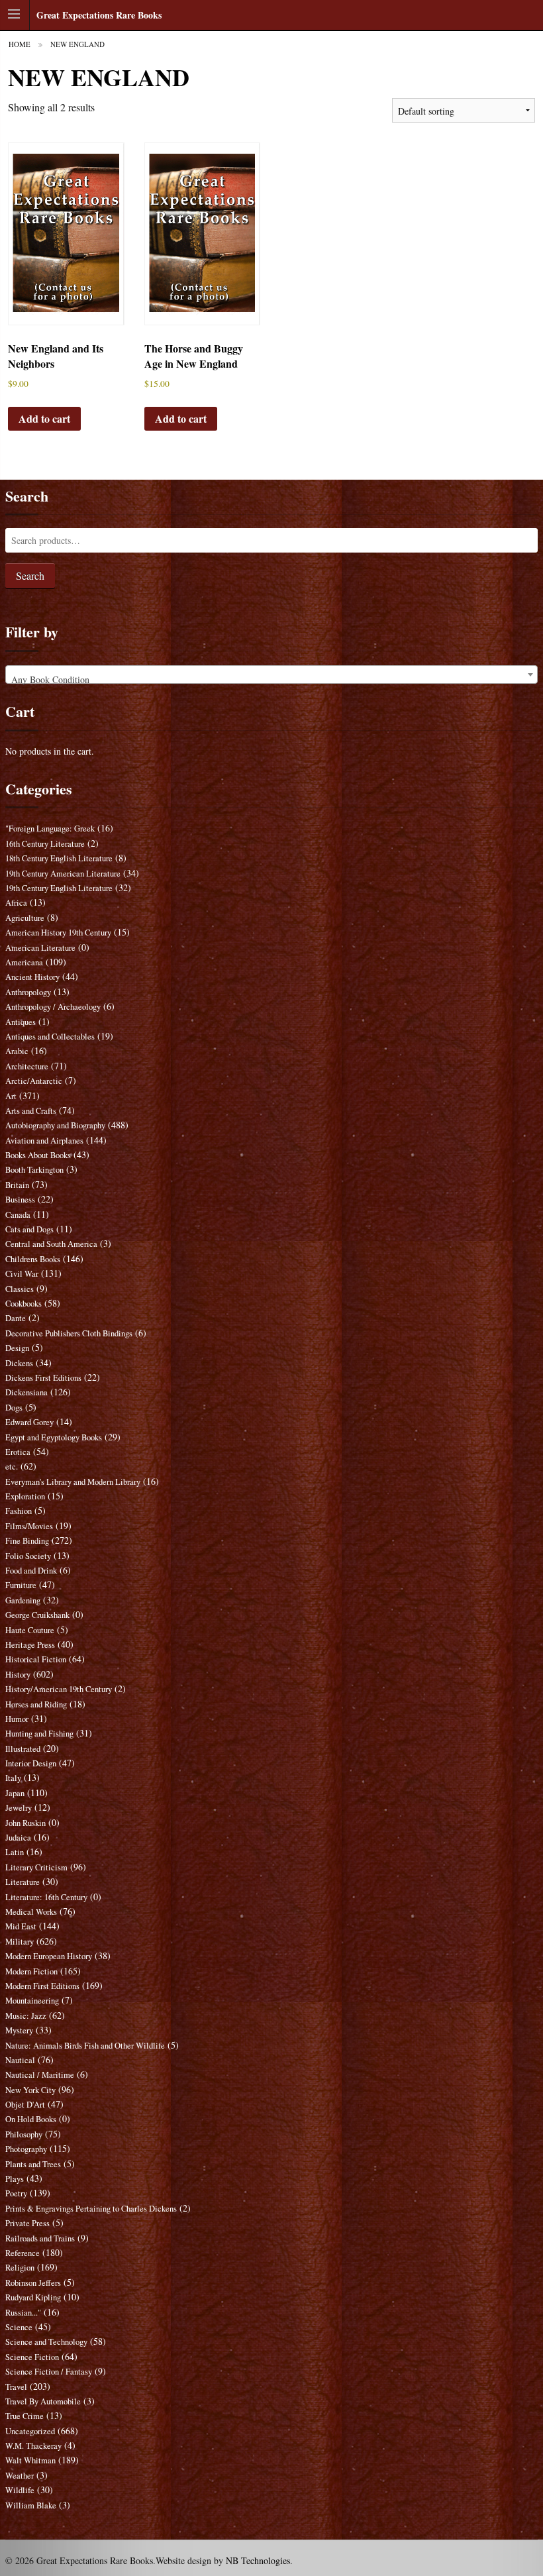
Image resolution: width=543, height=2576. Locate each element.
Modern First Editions (42, 1986)
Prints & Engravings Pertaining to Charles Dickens (91, 2209)
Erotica (18, 1452)
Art (11, 1096)
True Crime (25, 2416)
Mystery (19, 2030)
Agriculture (25, 918)
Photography (26, 2149)
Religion (20, 2268)
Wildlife (20, 2490)
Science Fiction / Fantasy (49, 2372)
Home (20, 44)
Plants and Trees (33, 2164)
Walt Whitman (30, 2460)
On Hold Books (31, 2119)
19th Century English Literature (59, 888)
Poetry (16, 2193)
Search (30, 575)
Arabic (17, 1051)
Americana (24, 962)
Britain (17, 1185)
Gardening (23, 1600)
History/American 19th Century (59, 1689)
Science (19, 2327)
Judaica (18, 1838)
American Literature (40, 948)
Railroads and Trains (40, 2238)
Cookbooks (24, 1304)
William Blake (31, 2505)
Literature (23, 1882)
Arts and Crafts (31, 1111)
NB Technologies (258, 2560)
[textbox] (271, 680)
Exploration (25, 1496)
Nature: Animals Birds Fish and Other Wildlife (85, 2046)
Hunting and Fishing (39, 1734)
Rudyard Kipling (33, 2297)
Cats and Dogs (29, 1229)
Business (20, 1200)
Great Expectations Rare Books (99, 15)
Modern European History (49, 1956)
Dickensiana (26, 1392)
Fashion (19, 1511)
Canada (18, 1215)
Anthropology (28, 992)
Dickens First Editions (43, 1378)
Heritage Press (30, 1645)
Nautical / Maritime (40, 2075)
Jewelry (19, 1808)
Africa (16, 903)
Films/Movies (29, 1526)
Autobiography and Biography (55, 1125)
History (18, 1675)
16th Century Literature (45, 844)
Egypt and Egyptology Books (54, 1437)
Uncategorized (30, 2431)
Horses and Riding (36, 1704)
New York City (30, 2090)
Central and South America (51, 1244)
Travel (16, 2387)
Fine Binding (27, 1541)
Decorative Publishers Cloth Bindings (69, 1333)
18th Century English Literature (59, 858)
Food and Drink (31, 1571)
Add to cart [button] (44, 418)
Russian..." (23, 2313)
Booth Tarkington (34, 1170)
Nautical (20, 2060)
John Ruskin (25, 1823)
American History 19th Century (58, 933)
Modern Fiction (31, 1971)
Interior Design (31, 1763)
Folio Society (28, 1556)
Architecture (27, 1066)
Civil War (22, 1274)
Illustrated (23, 1749)
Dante (16, 1318)
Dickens (19, 1363)
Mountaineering (32, 2001)
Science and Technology (46, 2342)
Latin (15, 1852)
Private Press (27, 2223)
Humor (17, 1719)
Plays (15, 2179)
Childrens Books (33, 1259)
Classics (20, 1289)
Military (20, 1942)
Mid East (21, 1926)
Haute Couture (30, 1630)
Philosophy (24, 2134)
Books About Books (38, 1155)
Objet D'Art (25, 2105)
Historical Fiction (36, 1659)
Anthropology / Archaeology (53, 1007)
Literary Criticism (36, 1867)
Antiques (21, 1022)
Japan (15, 1793)
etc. (12, 1467)
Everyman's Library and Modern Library (73, 1482)
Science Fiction (32, 2357)
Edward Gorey (29, 1422)
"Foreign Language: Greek (50, 829)
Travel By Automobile (43, 2401)
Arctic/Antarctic (34, 1081)
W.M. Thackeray (33, 2446)
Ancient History (32, 977)
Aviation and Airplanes (44, 1141)
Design (17, 1348)
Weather (20, 2476)
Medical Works (31, 1912)
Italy (13, 1778)
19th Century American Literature (63, 874)
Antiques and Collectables (50, 1037)
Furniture (21, 1585)
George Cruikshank (37, 1615)
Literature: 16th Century (46, 1897)
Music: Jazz (26, 2016)
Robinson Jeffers (33, 2283)
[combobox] (271, 674)
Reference (23, 2253)
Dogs (14, 1408)
